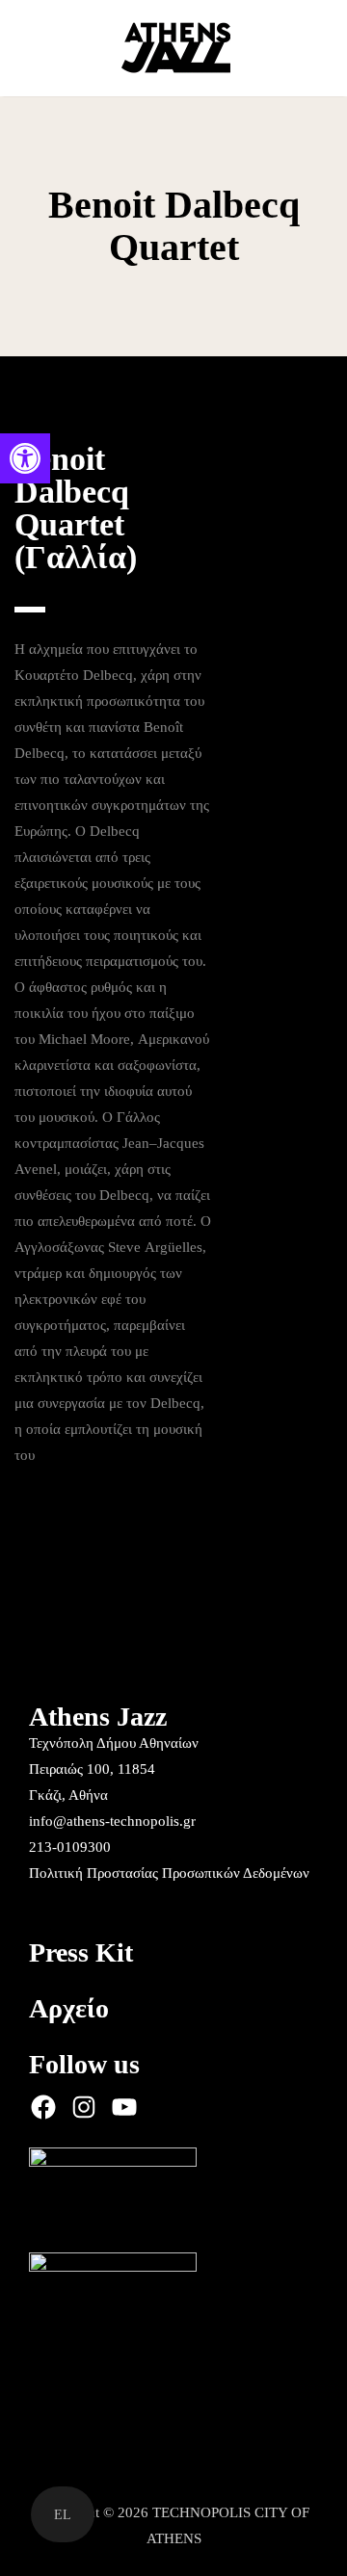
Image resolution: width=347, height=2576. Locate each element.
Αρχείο (69, 2008)
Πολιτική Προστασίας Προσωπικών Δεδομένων (169, 1873)
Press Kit (81, 1952)
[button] (25, 458)
